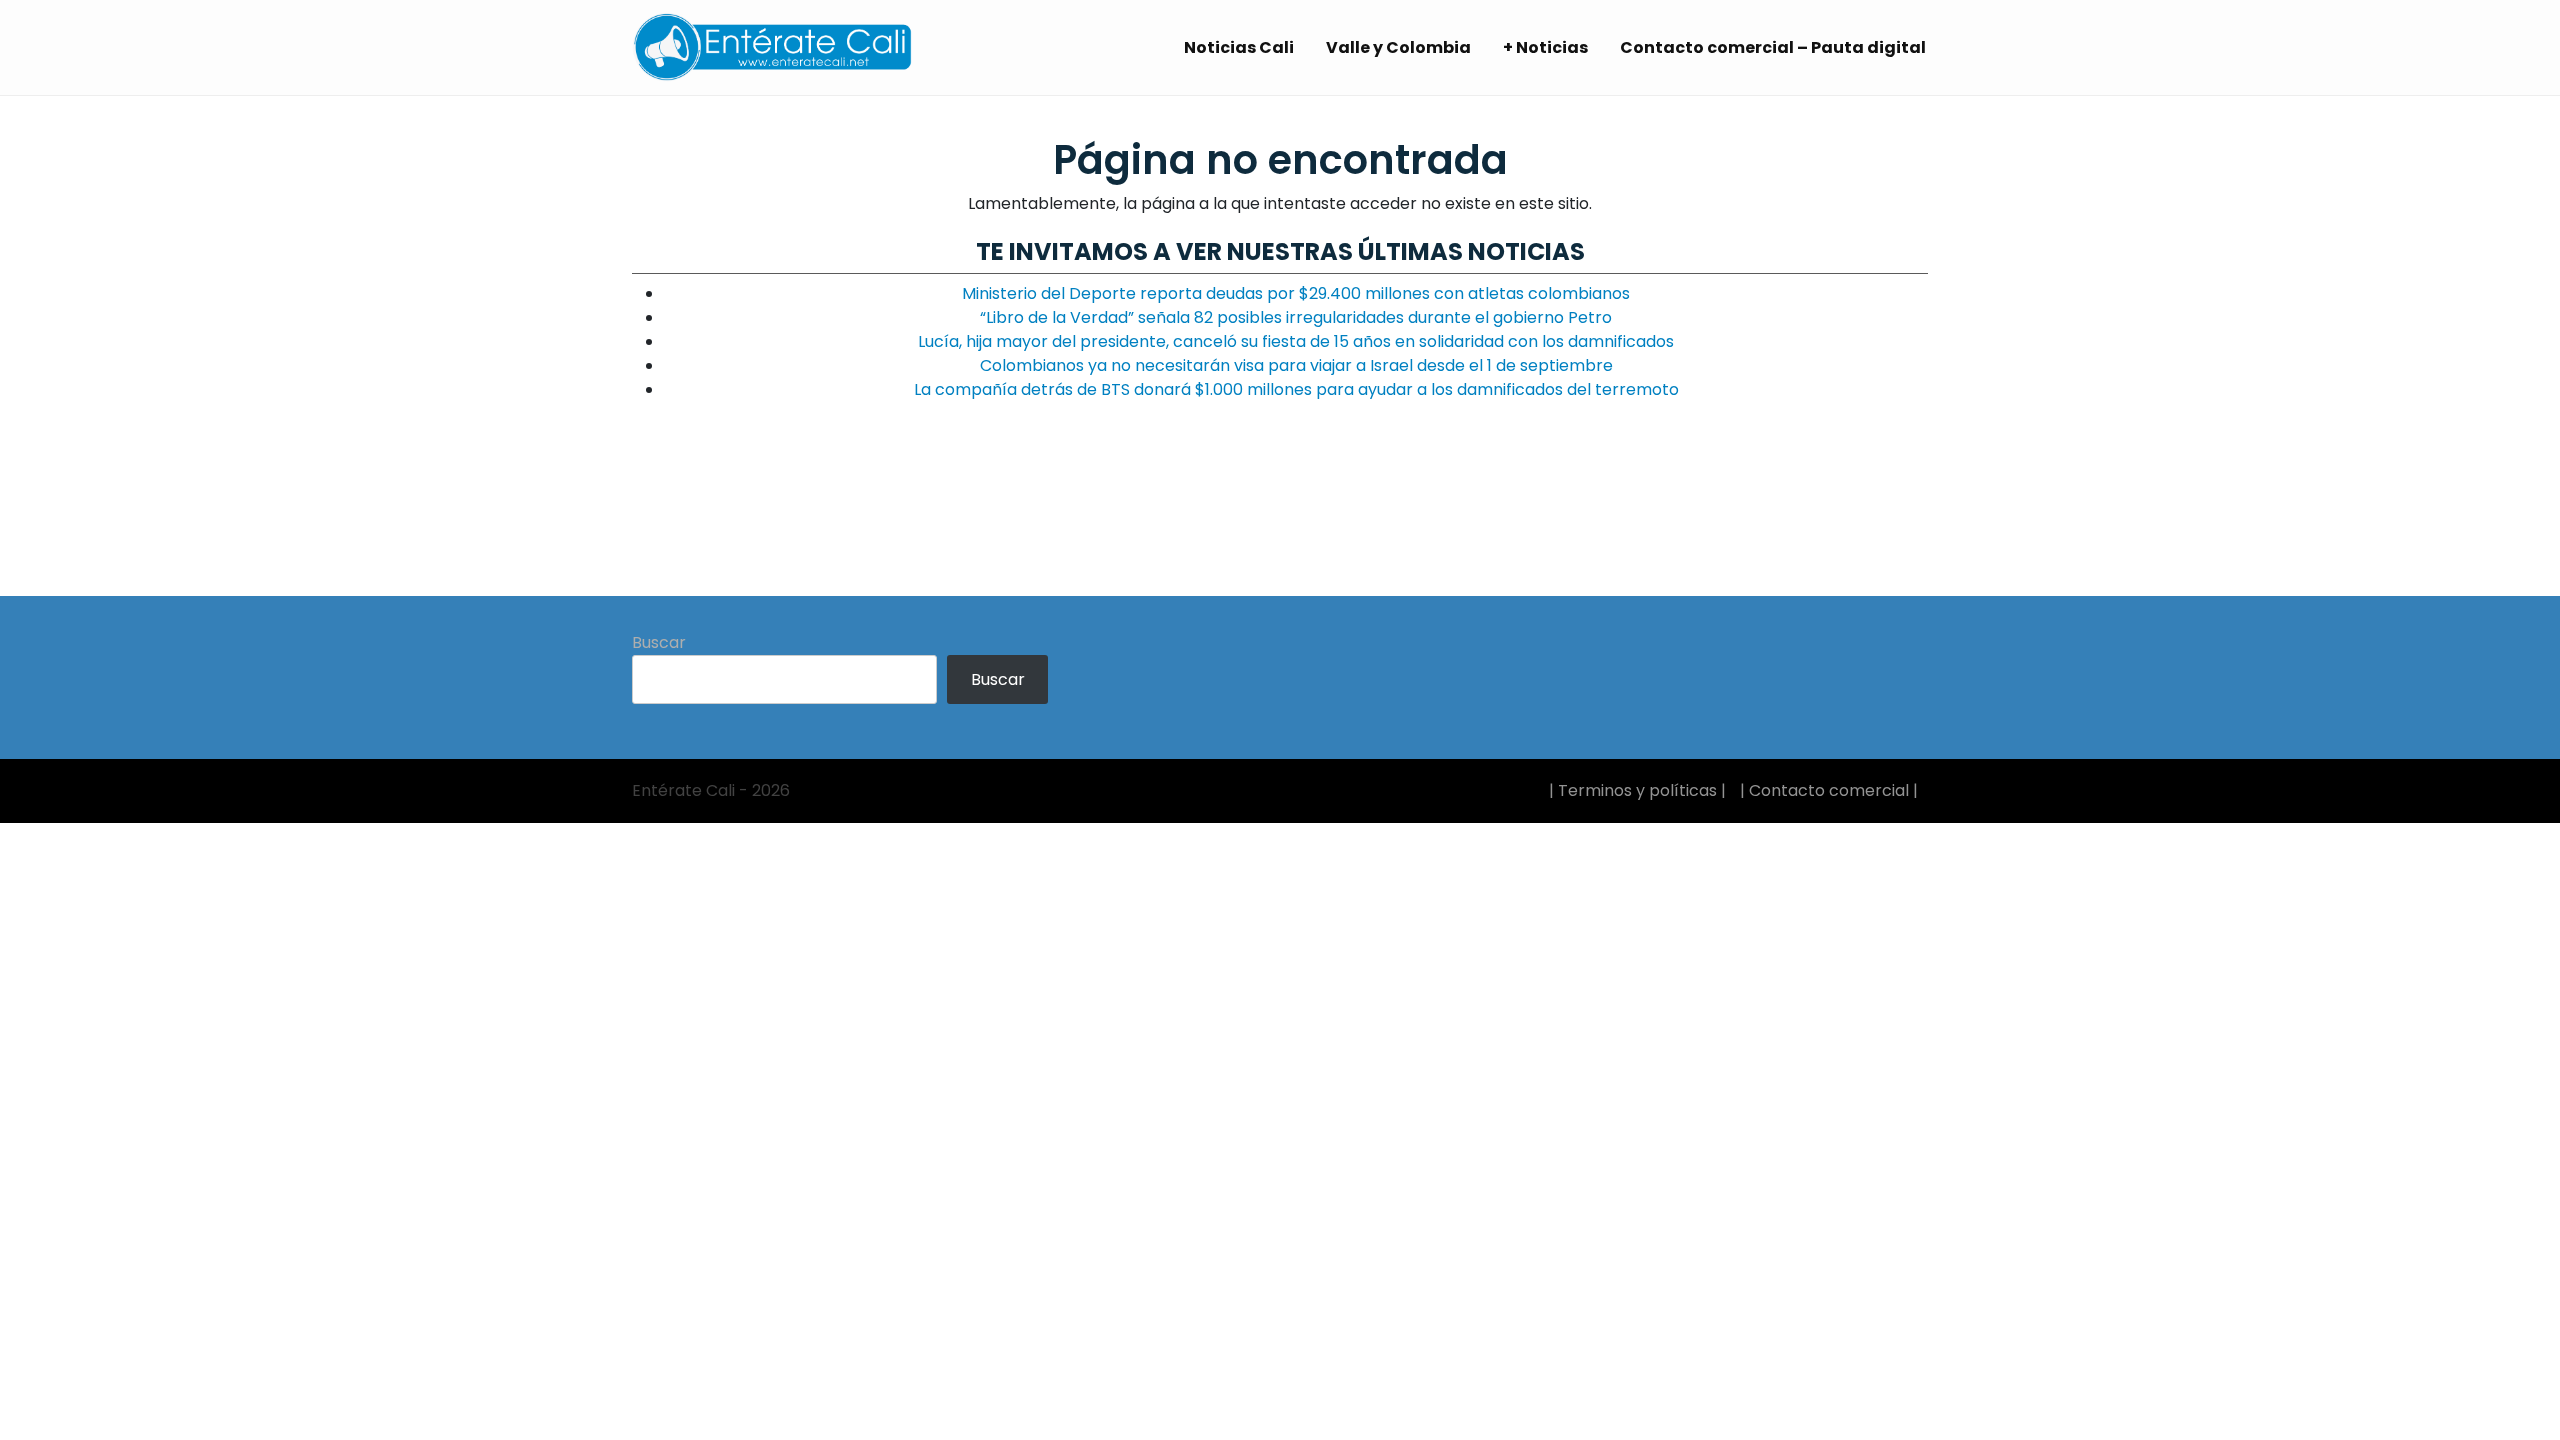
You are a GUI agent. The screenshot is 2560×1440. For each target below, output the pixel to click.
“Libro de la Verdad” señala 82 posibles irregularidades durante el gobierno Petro (1296, 317)
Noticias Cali (1239, 47)
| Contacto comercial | (1829, 790)
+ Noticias (1545, 47)
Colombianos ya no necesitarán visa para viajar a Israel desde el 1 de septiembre (1296, 365)
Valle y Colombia (1398, 47)
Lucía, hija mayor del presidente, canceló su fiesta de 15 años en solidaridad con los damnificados (1296, 341)
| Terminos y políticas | (1637, 790)
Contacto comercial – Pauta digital (1773, 47)
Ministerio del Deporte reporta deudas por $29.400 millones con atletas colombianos (1296, 293)
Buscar (659, 642)
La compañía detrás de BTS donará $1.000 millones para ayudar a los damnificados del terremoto (1296, 389)
